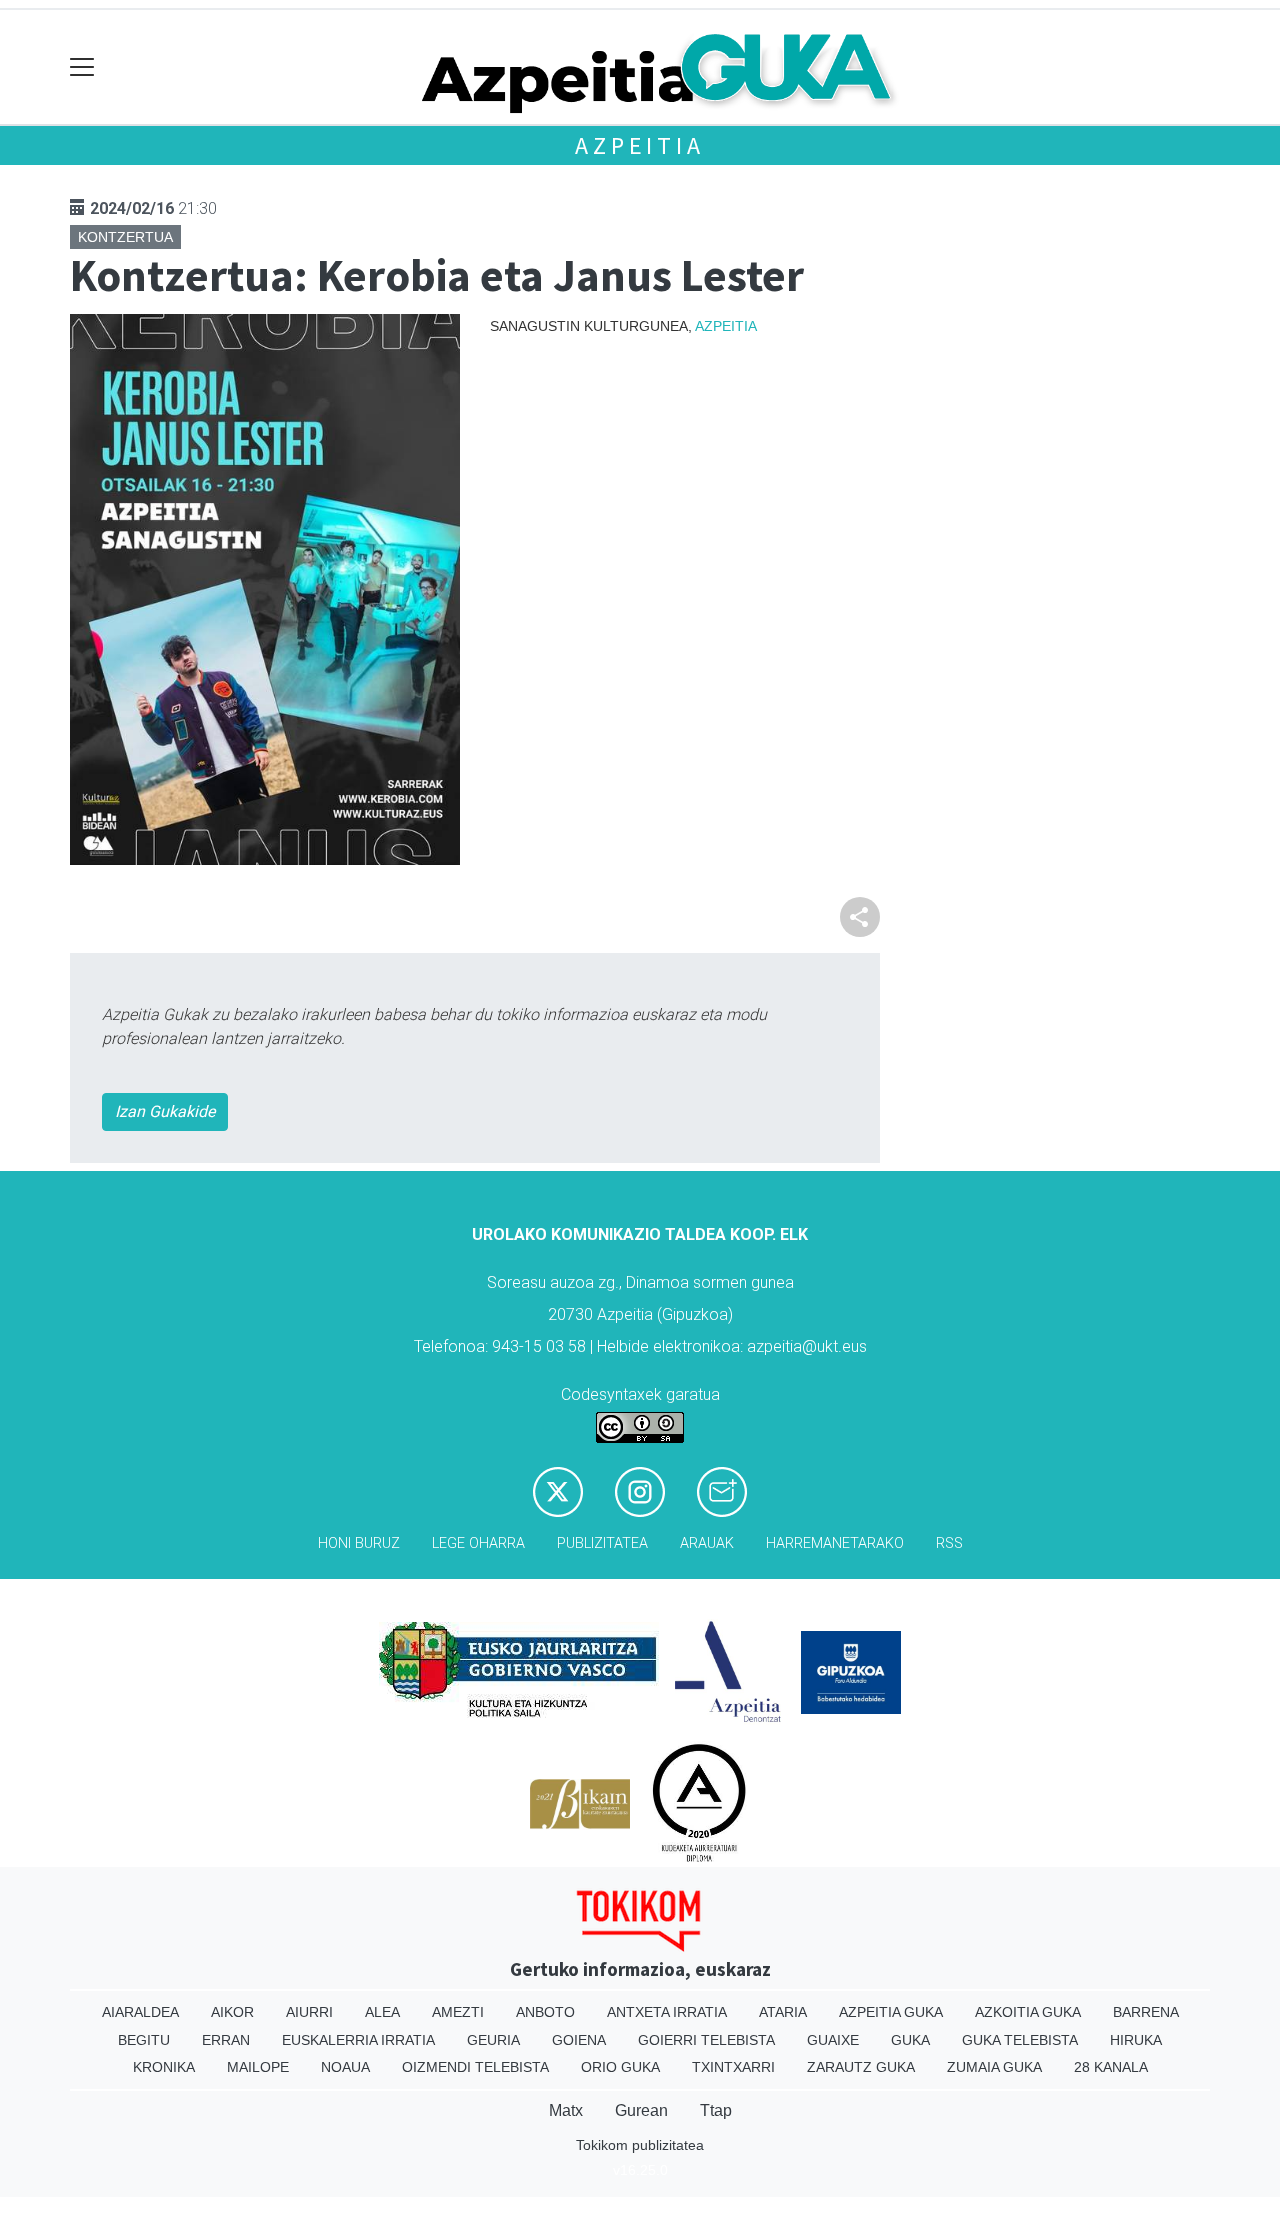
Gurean (641, 2110)
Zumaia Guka (994, 2067)
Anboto (545, 2012)
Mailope (258, 2067)
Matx (566, 2110)
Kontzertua (125, 237)
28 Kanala (1111, 2067)
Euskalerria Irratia (358, 2040)
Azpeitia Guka (891, 2012)
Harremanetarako (835, 1543)
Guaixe (833, 2040)
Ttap (716, 2110)
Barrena (1146, 2012)
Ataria (783, 2012)
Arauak (707, 1543)
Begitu (144, 2040)
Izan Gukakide (165, 1111)
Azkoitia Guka (1028, 2012)
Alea (382, 2012)
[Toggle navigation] (82, 67)
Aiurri (309, 2012)
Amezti (458, 2012)
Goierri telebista (706, 2040)
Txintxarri (733, 2067)
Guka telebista (1020, 2040)
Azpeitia (639, 145)
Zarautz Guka (861, 2067)
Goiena (579, 2040)
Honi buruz (359, 1543)
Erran (226, 2040)
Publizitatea (602, 1543)
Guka (910, 2040)
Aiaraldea (140, 2012)
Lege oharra (478, 1543)
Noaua (345, 2067)
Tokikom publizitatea (640, 2145)
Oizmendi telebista (475, 2067)
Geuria (493, 2040)
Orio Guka (620, 2067)
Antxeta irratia (667, 2012)
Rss (949, 1543)
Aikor (232, 2012)
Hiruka (1136, 2040)
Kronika (164, 2067)
